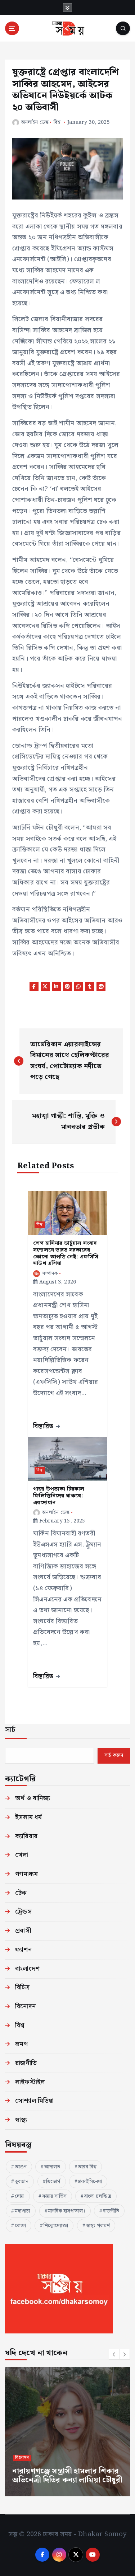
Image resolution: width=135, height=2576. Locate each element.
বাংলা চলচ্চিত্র (98, 2196)
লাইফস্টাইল (30, 2082)
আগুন (21, 2167)
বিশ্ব (57, 122)
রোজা (20, 2226)
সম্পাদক (50, 1273)
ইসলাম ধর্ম (28, 1817)
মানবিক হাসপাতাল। (67, 2211)
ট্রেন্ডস (23, 1912)
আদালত (52, 2167)
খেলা (22, 1855)
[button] (114, 2354)
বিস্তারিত (44, 1426)
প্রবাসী (23, 1931)
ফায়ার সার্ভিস (54, 2196)
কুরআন (22, 2182)
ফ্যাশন (23, 1950)
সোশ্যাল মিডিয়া (34, 2101)
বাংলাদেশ (27, 1969)
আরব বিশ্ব (87, 2167)
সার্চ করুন (114, 1755)
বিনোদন (25, 2006)
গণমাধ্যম (26, 1874)
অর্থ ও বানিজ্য (32, 1798)
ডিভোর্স (53, 2182)
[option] (67, 2432)
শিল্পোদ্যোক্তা (56, 2226)
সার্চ (10, 1730)
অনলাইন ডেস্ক (35, 122)
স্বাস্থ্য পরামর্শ (98, 2226)
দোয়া (20, 2196)
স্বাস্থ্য (21, 2120)
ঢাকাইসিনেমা (90, 2182)
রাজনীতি (26, 2063)
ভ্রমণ (21, 2044)
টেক (21, 1893)
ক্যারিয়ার (26, 1836)
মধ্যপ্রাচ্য (23, 2211)
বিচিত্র (22, 1987)
